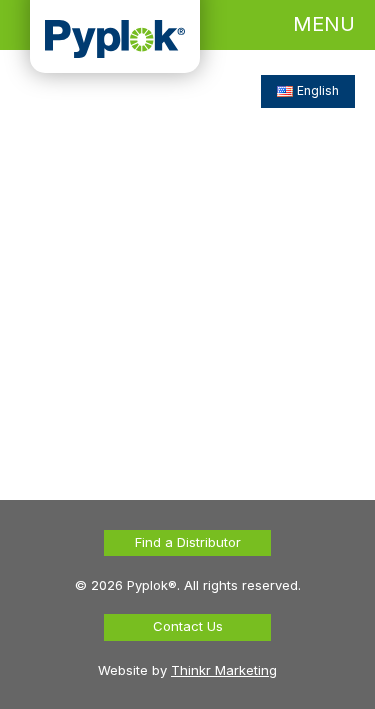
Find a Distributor (188, 542)
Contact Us (188, 626)
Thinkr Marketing (224, 670)
